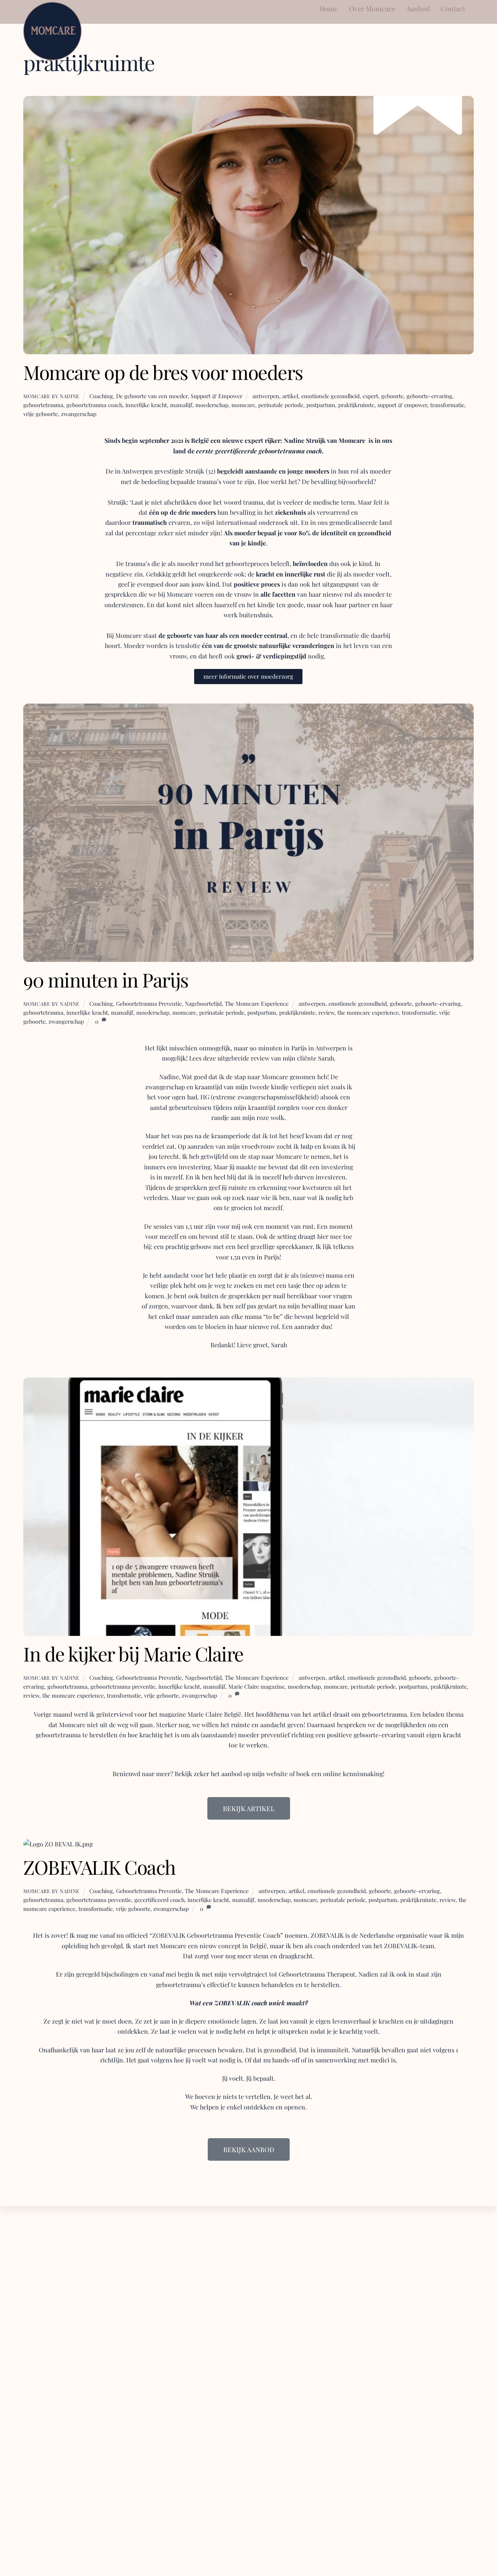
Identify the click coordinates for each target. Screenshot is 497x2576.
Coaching (101, 396)
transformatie (447, 405)
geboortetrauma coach (94, 405)
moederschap (212, 405)
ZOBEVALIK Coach (99, 1867)
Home (328, 8)
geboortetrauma (43, 405)
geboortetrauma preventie (123, 1686)
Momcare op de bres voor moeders (163, 372)
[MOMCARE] (52, 56)
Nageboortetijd (203, 1003)
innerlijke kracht (146, 405)
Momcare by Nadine (51, 396)
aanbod (232, 1774)
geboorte (392, 396)
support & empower (402, 405)
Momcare (352, 440)
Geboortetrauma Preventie (149, 1003)
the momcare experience (368, 1012)
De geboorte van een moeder (152, 396)
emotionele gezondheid (330, 396)
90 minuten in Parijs (106, 979)
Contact (453, 8)
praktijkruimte (356, 405)
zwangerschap (79, 414)
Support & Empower (216, 396)
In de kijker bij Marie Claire (133, 1653)
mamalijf (181, 405)
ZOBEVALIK (169, 1935)
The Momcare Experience (257, 1003)
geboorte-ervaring (429, 396)
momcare (243, 405)
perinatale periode (281, 405)
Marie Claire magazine (256, 1686)
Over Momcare (372, 8)
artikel (290, 396)
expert (370, 396)
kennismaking (363, 1774)
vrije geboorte (41, 414)
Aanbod (418, 8)
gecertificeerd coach (159, 1900)
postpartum (321, 405)
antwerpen (266, 396)
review (326, 1012)
